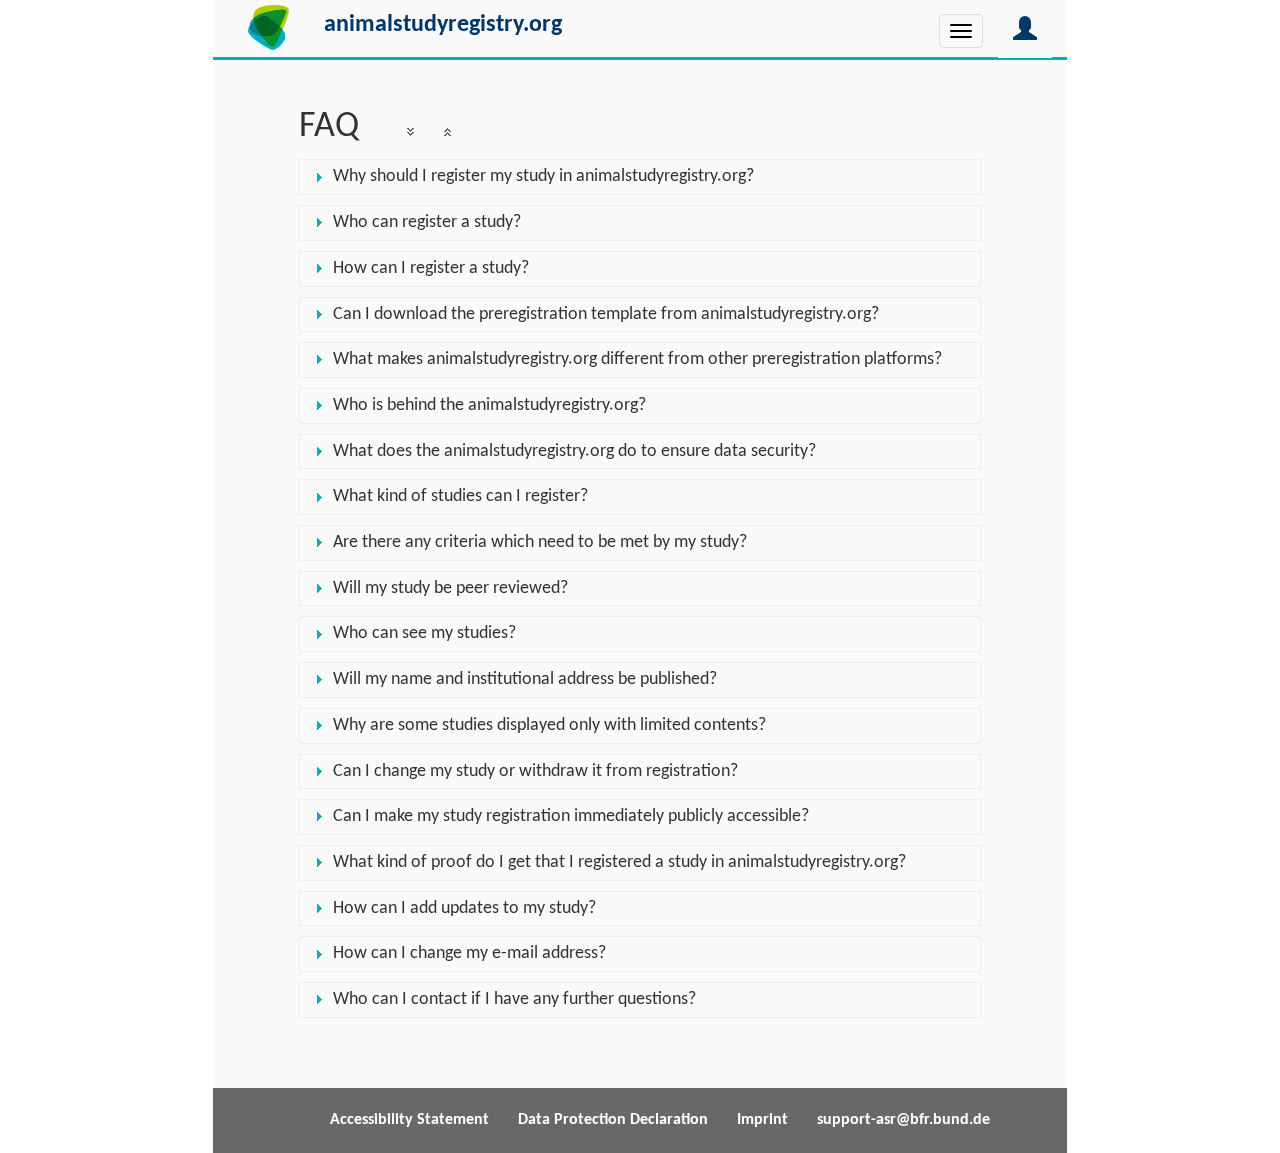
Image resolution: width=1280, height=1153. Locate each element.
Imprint (762, 1120)
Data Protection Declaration (613, 1120)
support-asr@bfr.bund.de (903, 1120)
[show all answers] (410, 132)
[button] (1025, 29)
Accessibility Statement (411, 1120)
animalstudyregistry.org (443, 25)
